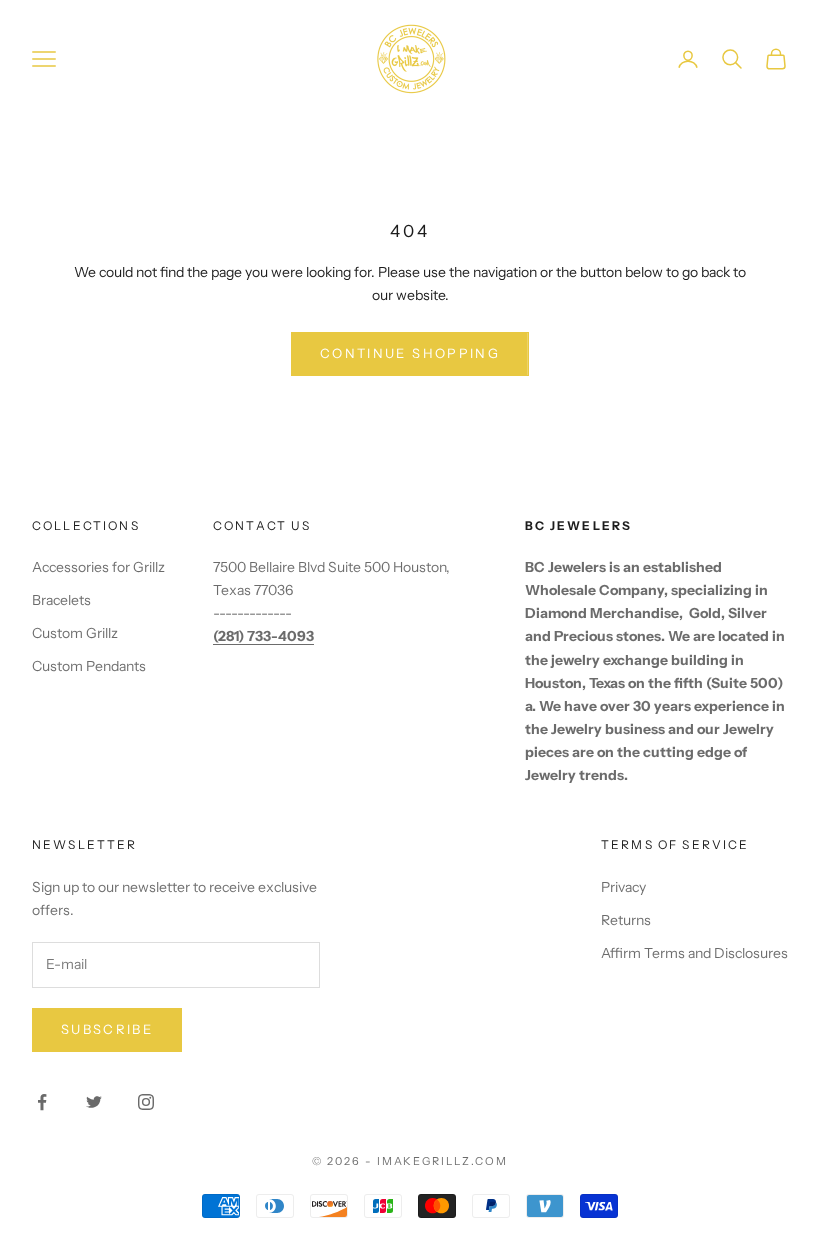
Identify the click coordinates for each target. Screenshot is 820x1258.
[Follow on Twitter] (94, 1102)
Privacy (623, 887)
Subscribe (107, 1029)
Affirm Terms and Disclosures (694, 953)
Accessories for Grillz (98, 567)
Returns (626, 920)
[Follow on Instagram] (146, 1102)
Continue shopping (410, 353)
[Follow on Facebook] (42, 1102)
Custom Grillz (75, 633)
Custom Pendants (89, 666)
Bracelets (61, 600)
